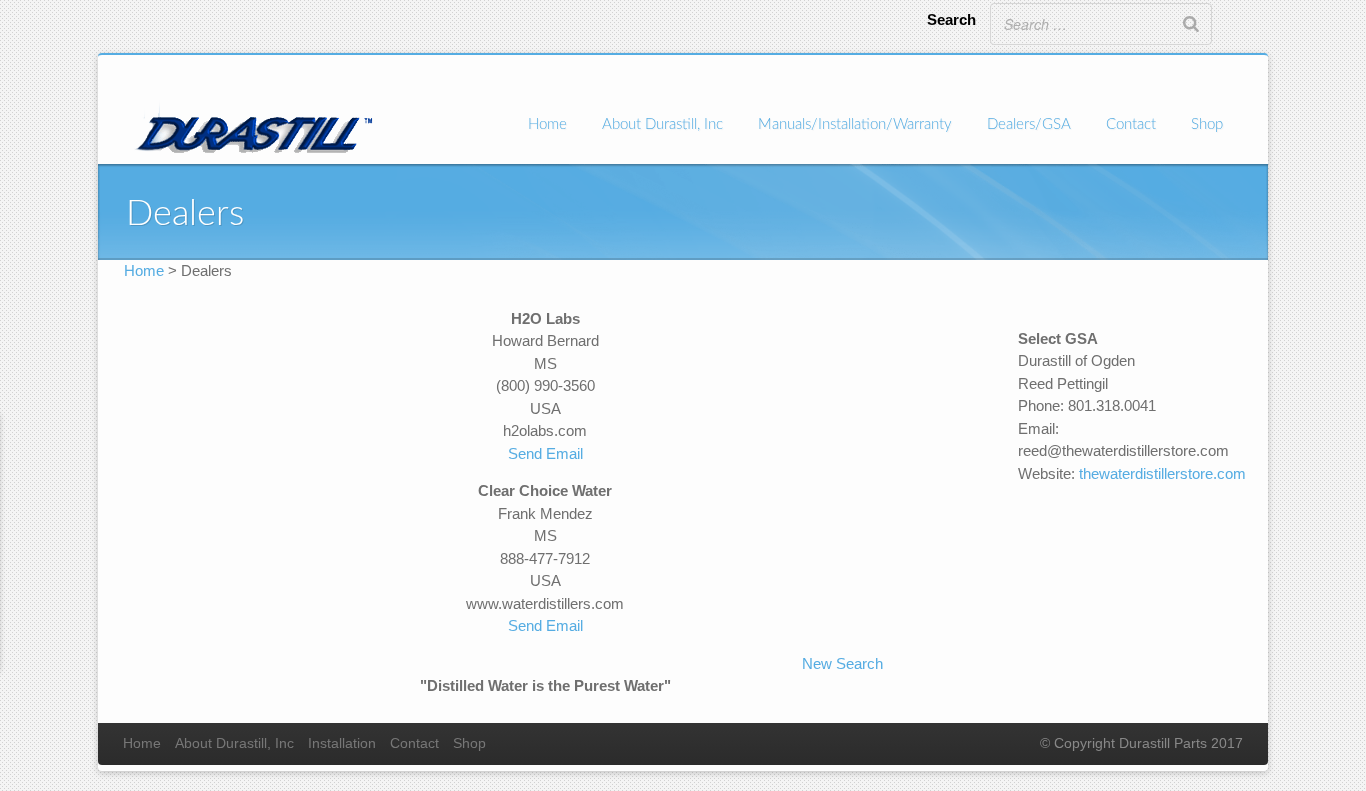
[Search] (1191, 24)
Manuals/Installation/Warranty (855, 124)
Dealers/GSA (1029, 124)
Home (547, 124)
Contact (1131, 124)
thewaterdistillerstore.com (1162, 473)
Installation (342, 743)
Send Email (545, 453)
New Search (842, 663)
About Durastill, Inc (662, 124)
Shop (1207, 124)
